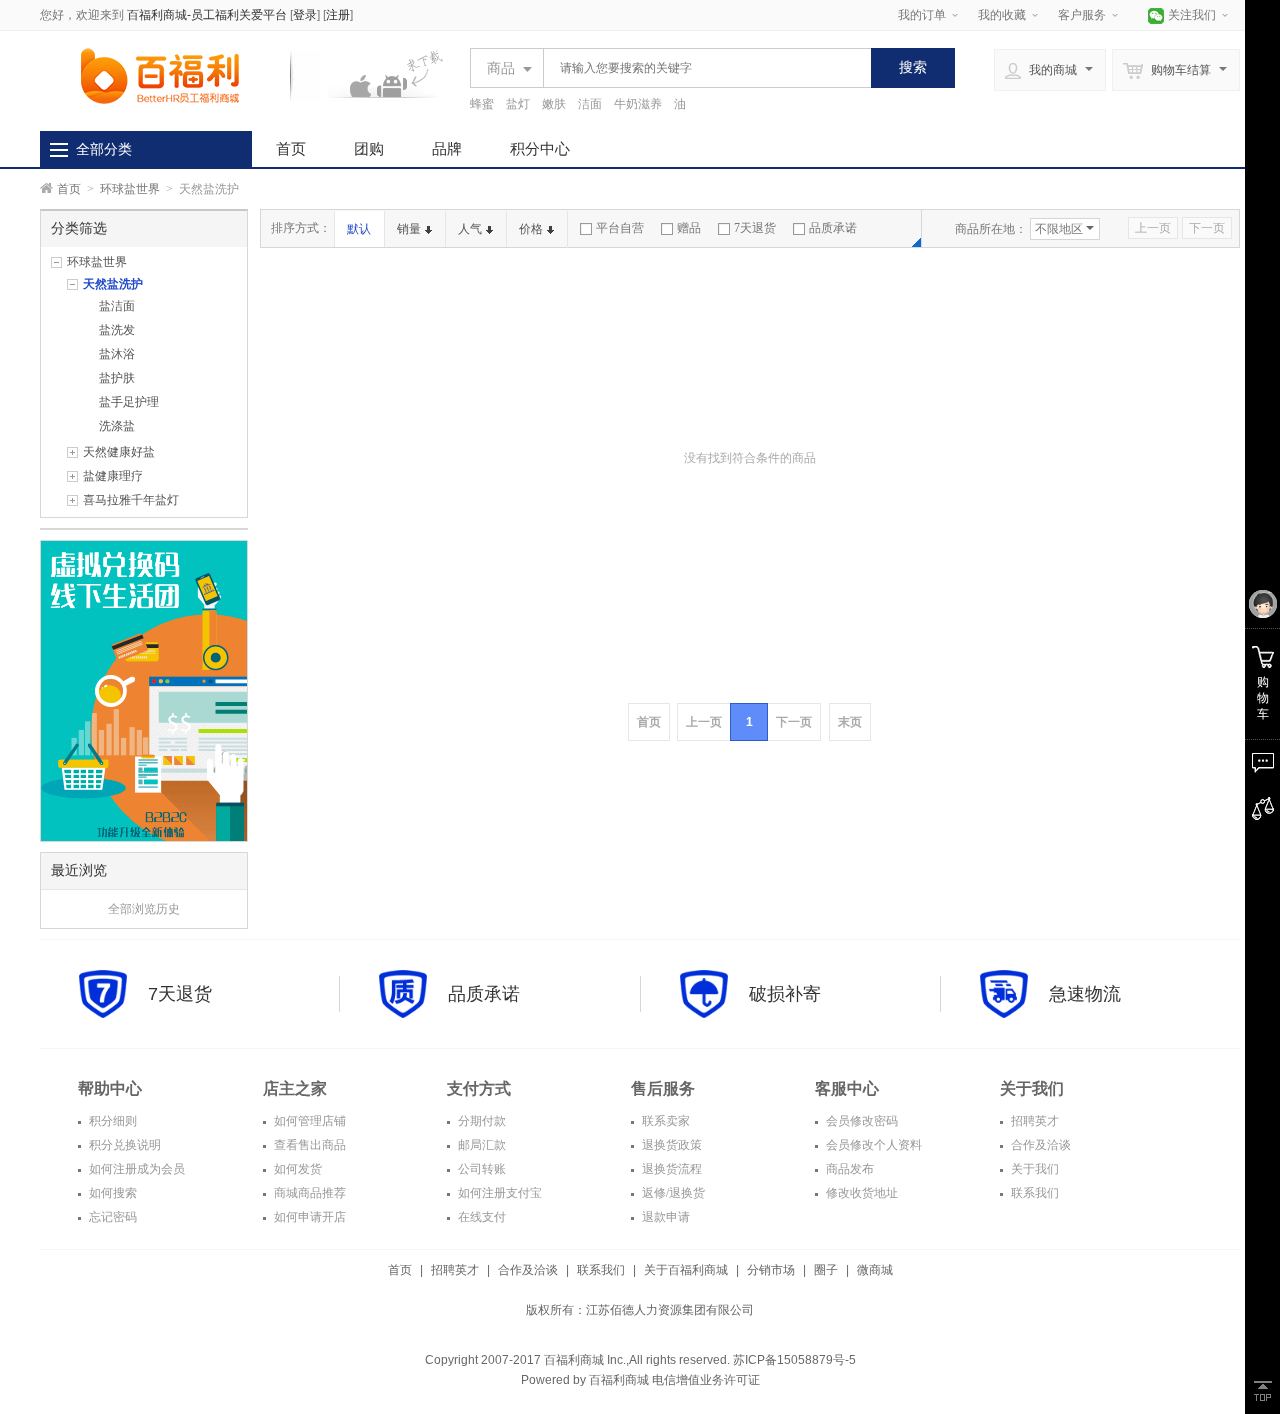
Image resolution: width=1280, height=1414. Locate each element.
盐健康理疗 (113, 476)
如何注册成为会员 (135, 1169)
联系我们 (1033, 1193)
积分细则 (111, 1121)
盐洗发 (117, 330)
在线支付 (480, 1217)
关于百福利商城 (686, 1270)
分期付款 (480, 1121)
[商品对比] (1262, 809)
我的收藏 (1002, 15)
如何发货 (296, 1169)
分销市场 (771, 1270)
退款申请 (664, 1217)
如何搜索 (111, 1193)
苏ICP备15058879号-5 (793, 1360)
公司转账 (480, 1169)
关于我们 (1033, 1169)
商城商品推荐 (308, 1193)
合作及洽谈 (1039, 1145)
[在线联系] (1262, 763)
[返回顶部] (1262, 1391)
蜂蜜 (482, 104)
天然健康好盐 (119, 452)
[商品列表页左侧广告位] (144, 690)
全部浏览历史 (144, 909)
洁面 (590, 104)
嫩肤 (554, 104)
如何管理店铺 (308, 1121)
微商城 (875, 1270)
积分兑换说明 (123, 1145)
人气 (470, 229)
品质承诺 (833, 228)
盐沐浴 (117, 354)
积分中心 (540, 148)
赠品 (689, 228)
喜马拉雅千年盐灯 (131, 500)
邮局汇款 (480, 1145)
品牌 (447, 148)
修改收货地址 (860, 1193)
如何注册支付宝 (498, 1193)
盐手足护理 (129, 402)
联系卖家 (664, 1121)
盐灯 (518, 104)
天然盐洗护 (113, 284)
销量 (409, 229)
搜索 (913, 67)
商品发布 (848, 1169)
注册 (338, 15)
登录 (305, 15)
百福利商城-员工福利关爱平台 (207, 15)
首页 (291, 148)
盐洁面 (117, 306)
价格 (531, 229)
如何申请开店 (308, 1217)
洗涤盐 (117, 426)
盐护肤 (117, 378)
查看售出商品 (308, 1145)
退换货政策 (670, 1145)
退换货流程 (670, 1169)
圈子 (826, 1270)
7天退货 (755, 228)
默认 (359, 229)
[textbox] (702, 68)
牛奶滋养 (638, 104)
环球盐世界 (130, 189)
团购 (369, 148)
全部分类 (104, 149)
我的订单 (922, 15)
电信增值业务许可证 (706, 1380)
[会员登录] (1262, 605)
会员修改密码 (860, 1121)
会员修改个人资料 (872, 1145)
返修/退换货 (672, 1193)
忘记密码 (111, 1217)
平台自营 (620, 228)
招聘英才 (1033, 1121)
